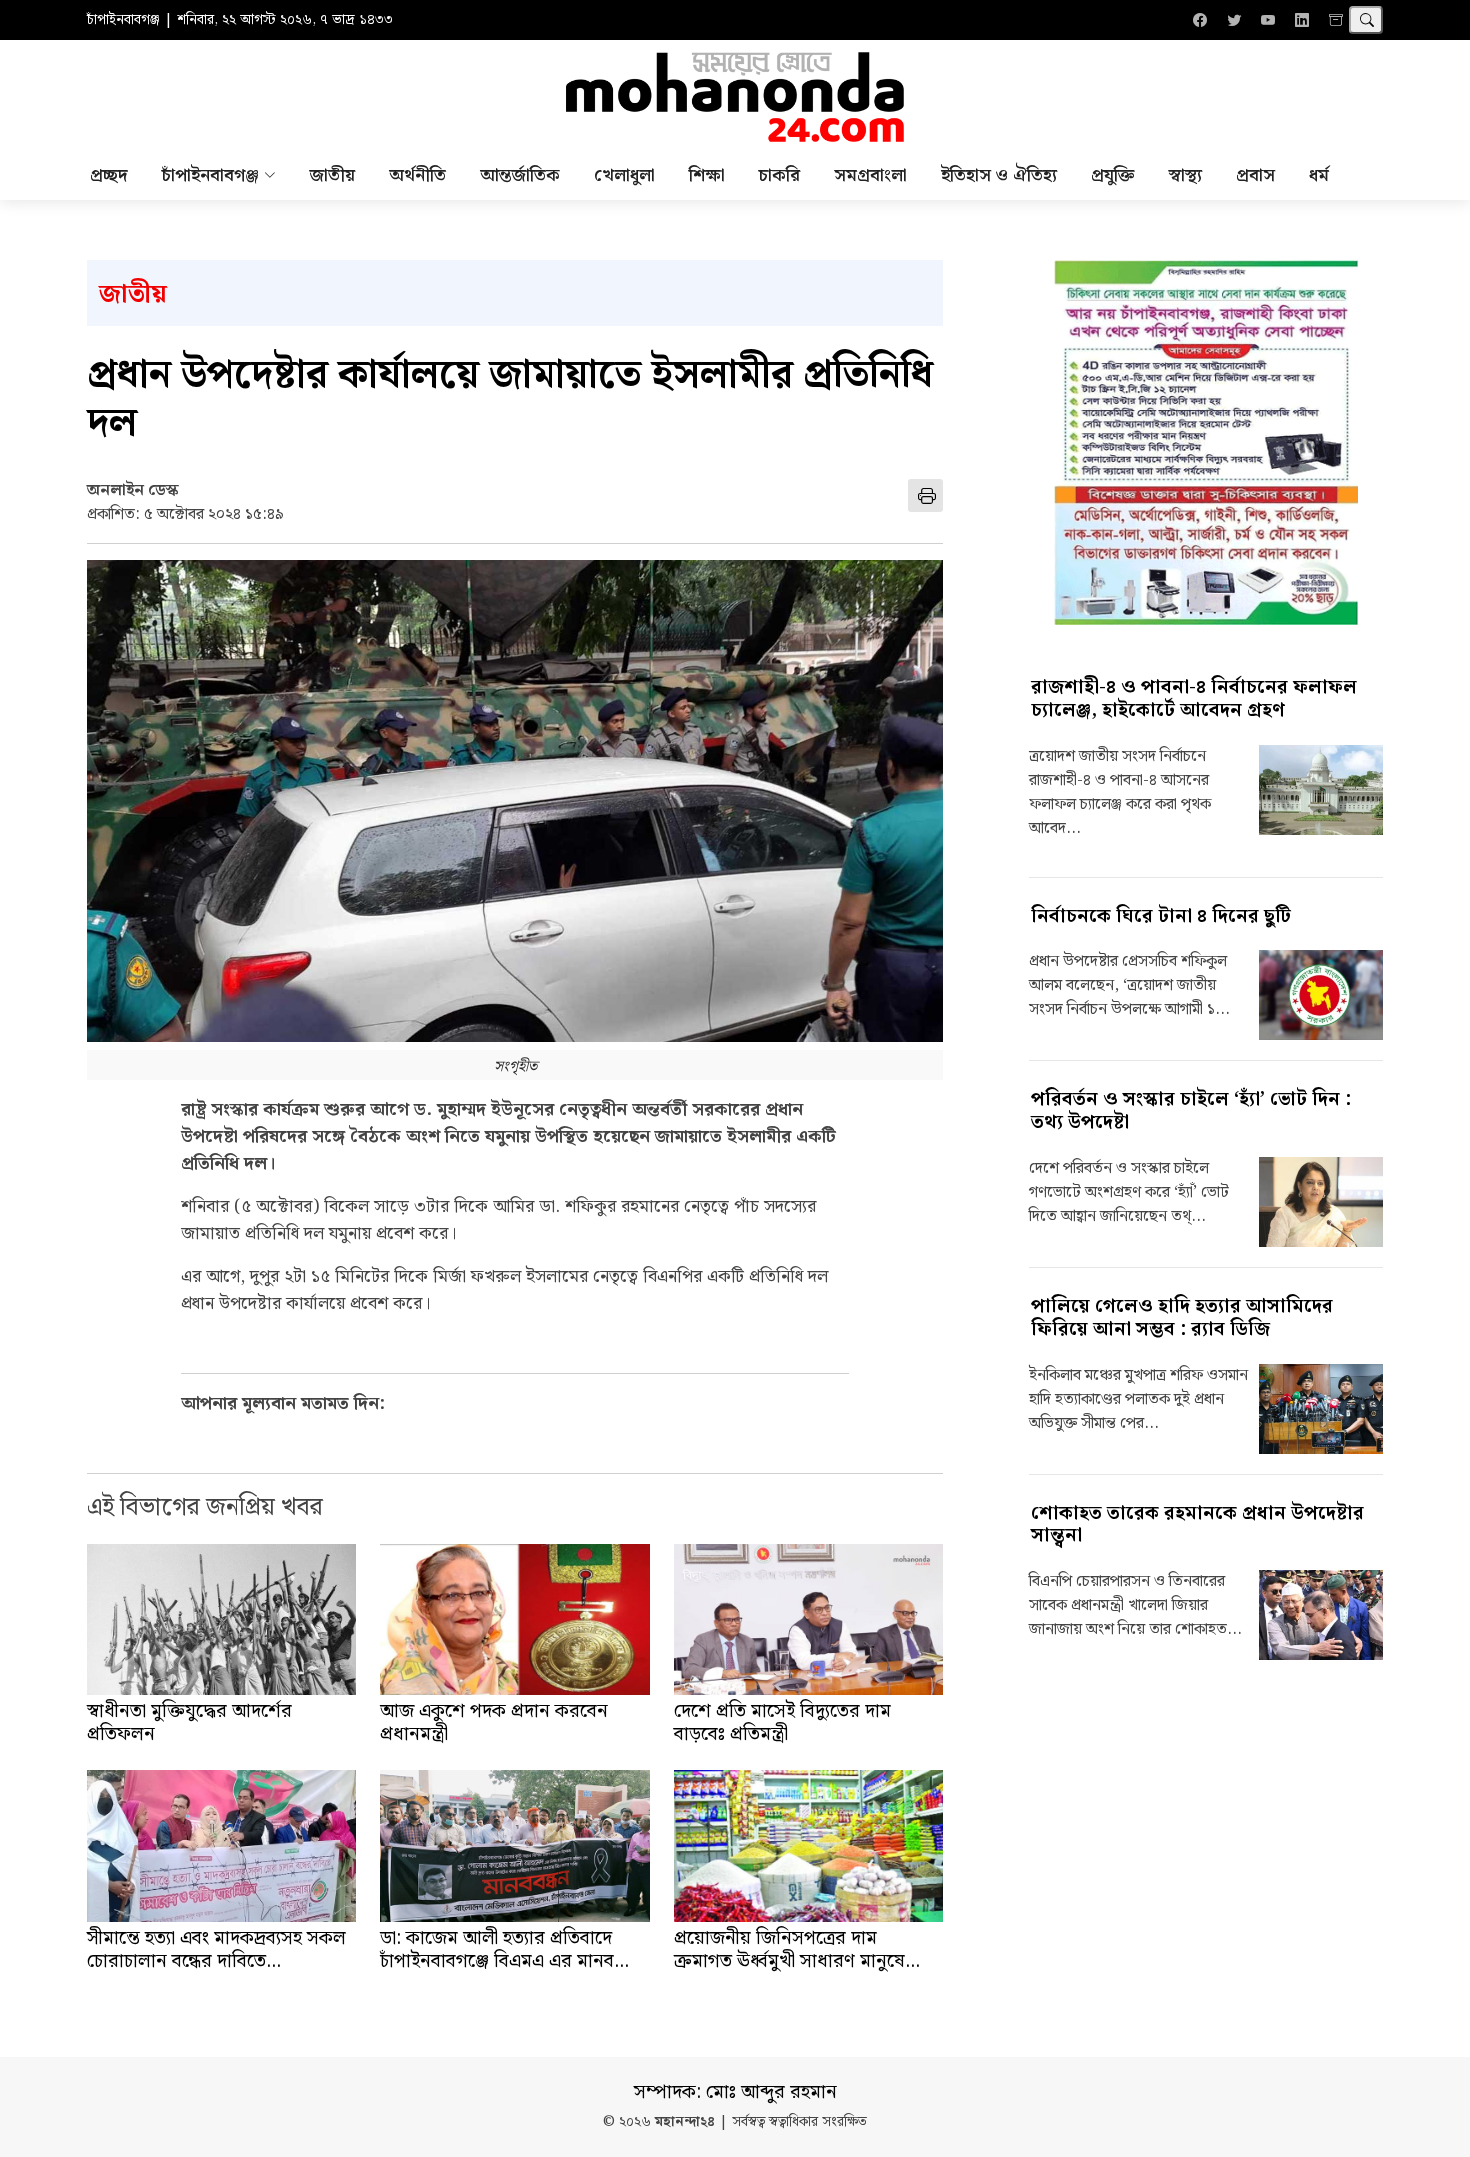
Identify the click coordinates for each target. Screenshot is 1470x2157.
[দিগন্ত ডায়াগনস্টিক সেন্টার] (1206, 442)
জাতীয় (332, 175)
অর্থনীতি (417, 175)
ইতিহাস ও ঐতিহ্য (999, 175)
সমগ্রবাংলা (870, 175)
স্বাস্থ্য (1185, 175)
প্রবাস (1255, 175)
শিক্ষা (707, 175)
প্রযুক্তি (1113, 175)
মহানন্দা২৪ (685, 2122)
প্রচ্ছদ (109, 175)
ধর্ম (1319, 175)
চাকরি (779, 175)
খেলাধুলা (624, 175)
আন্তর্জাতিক (520, 175)
